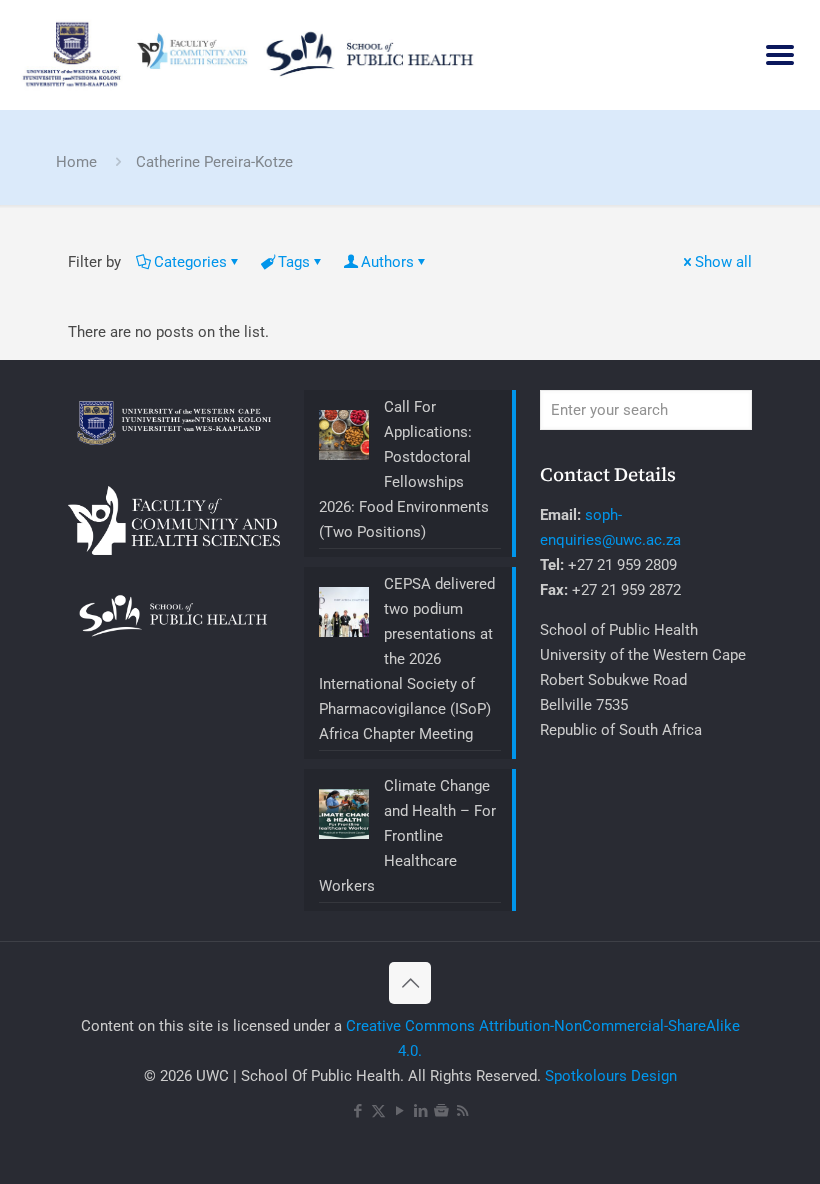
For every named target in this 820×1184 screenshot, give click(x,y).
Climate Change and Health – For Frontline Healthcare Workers (407, 836)
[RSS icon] (462, 1111)
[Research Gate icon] (441, 1111)
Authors (387, 262)
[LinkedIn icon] (420, 1111)
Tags (294, 262)
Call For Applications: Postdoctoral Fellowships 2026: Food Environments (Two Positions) (404, 469)
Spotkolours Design (611, 1076)
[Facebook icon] (357, 1111)
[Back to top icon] (410, 983)
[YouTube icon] (399, 1111)
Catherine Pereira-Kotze (214, 162)
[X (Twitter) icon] (378, 1111)
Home (76, 162)
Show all (723, 262)
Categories (190, 262)
